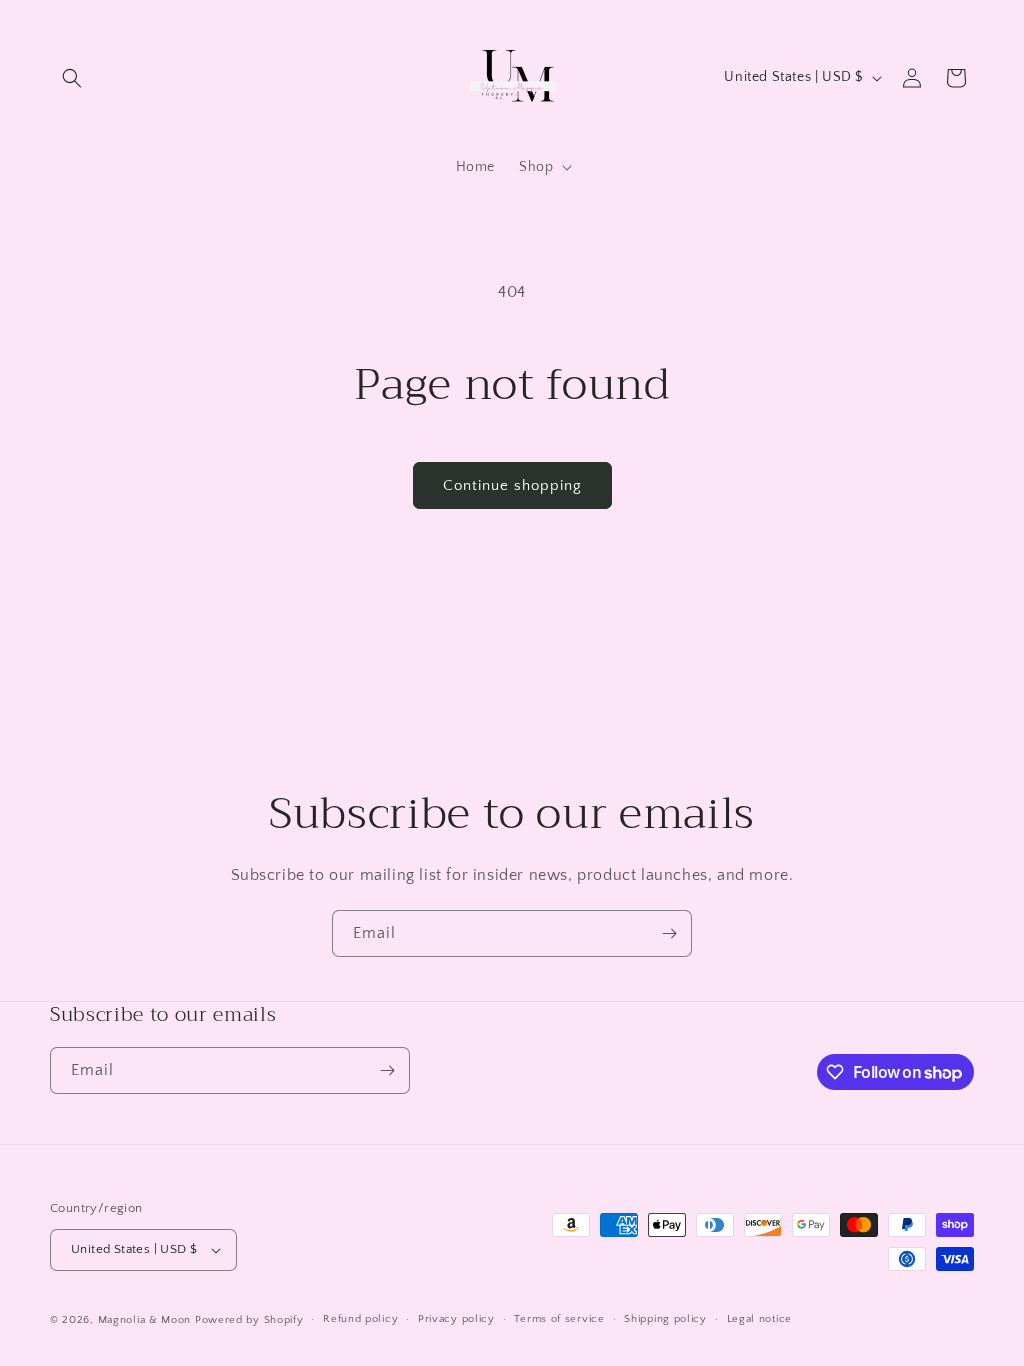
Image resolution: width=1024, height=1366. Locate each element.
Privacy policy (456, 1319)
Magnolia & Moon (145, 1320)
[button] (72, 78)
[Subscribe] (669, 933)
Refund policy (360, 1319)
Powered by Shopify (249, 1320)
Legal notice (759, 1319)
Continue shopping (512, 485)
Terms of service (559, 1319)
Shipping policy (665, 1319)
